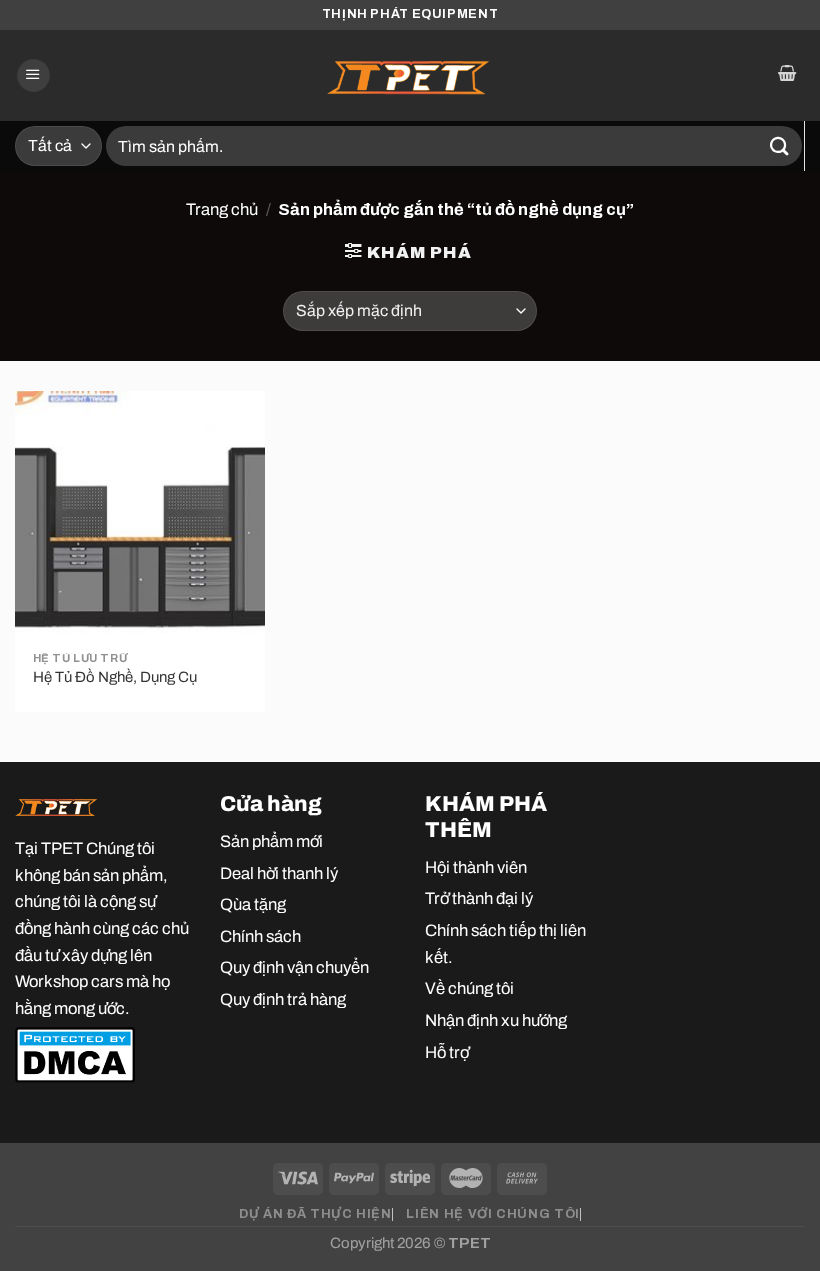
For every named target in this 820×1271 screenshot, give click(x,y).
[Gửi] (780, 145)
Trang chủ (222, 209)
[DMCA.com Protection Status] (75, 1053)
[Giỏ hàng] (786, 75)
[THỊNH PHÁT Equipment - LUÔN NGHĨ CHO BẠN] (410, 75)
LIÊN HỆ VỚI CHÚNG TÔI (492, 1214)
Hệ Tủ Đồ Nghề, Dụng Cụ (115, 677)
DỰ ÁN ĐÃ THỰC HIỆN (315, 1214)
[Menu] (33, 76)
